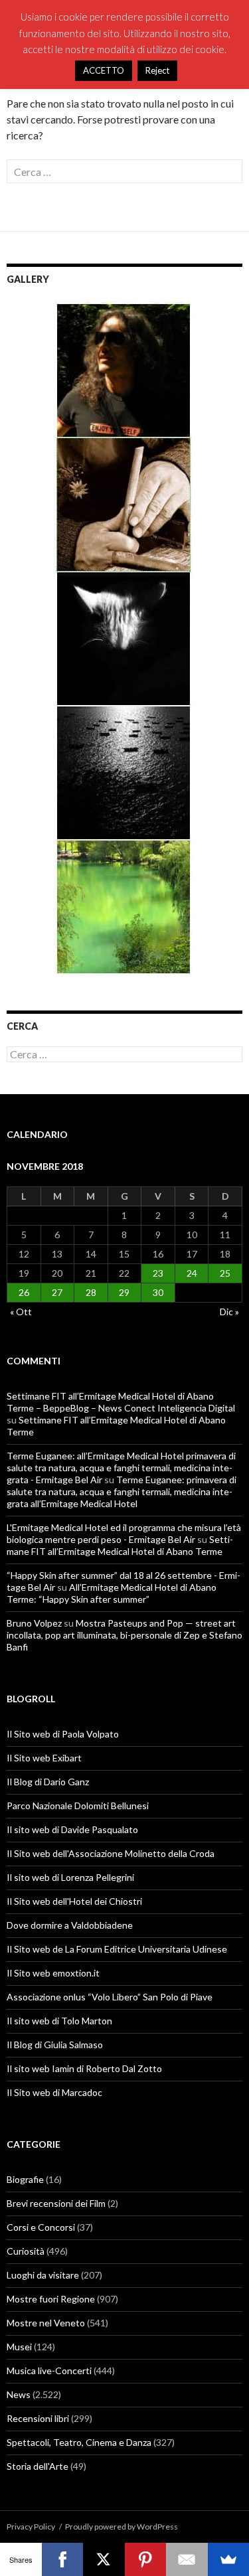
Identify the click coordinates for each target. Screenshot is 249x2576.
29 (124, 1292)
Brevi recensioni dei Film (56, 2203)
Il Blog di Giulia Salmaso (55, 2045)
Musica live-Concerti (49, 2371)
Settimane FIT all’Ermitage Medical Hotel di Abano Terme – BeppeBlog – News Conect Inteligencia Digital (121, 1402)
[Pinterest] (146, 2559)
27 (57, 1292)
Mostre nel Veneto (46, 2323)
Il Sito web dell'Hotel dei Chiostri (74, 1901)
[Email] (187, 2559)
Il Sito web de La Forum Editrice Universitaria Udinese (117, 1949)
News (19, 2394)
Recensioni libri (38, 2418)
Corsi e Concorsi (41, 2227)
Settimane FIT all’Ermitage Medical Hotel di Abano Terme (120, 1545)
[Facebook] (63, 2559)
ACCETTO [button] (104, 70)
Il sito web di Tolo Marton (59, 2021)
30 (158, 1292)
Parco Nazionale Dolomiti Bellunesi (78, 1806)
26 (24, 1292)
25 (225, 1273)
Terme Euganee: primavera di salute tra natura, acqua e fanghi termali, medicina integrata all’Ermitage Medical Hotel (122, 1491)
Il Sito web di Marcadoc (54, 2092)
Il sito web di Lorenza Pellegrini (70, 1877)
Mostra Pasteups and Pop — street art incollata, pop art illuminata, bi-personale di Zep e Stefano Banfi (124, 1635)
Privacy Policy (31, 2527)
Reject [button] (157, 70)
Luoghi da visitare (43, 2275)
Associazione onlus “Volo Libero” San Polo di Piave (110, 1997)
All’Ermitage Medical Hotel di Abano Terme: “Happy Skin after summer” (112, 1593)
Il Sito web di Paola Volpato (63, 1734)
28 (91, 1292)
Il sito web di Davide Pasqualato (72, 1829)
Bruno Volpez (34, 1623)
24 (192, 1273)
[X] (104, 2559)
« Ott (21, 1312)
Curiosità (26, 2251)
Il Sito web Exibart (44, 1758)
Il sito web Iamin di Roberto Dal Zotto (84, 2068)
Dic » (229, 1312)
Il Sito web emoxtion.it (53, 1973)
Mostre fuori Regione (51, 2299)
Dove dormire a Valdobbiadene (70, 1925)
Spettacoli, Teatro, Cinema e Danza (79, 2442)
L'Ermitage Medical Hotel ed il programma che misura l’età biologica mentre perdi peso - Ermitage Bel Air (124, 1533)
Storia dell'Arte (38, 2466)
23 (158, 1273)
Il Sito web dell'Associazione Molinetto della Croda (111, 1853)
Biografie (25, 2179)
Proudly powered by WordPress (122, 2527)
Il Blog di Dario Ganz (48, 1782)
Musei (19, 2347)
